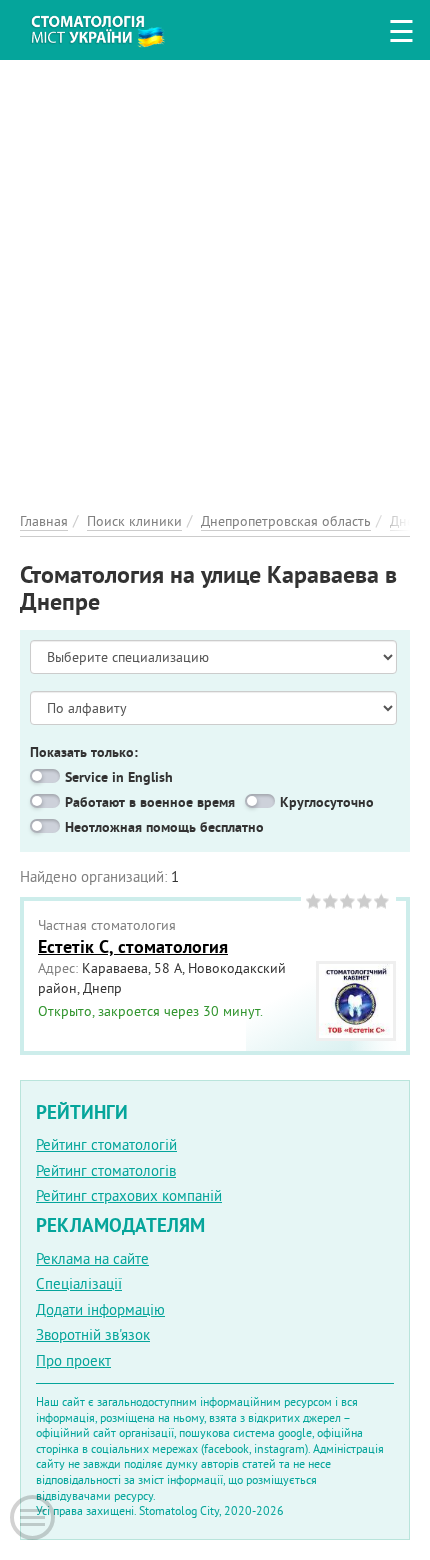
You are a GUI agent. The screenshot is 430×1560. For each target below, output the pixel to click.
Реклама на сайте (92, 1258)
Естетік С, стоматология (133, 946)
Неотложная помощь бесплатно (164, 827)
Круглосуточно (327, 802)
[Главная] (112, 27)
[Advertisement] (215, 275)
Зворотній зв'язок (93, 1334)
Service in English (119, 777)
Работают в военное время (150, 802)
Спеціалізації (79, 1283)
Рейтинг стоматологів (106, 1170)
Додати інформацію (100, 1309)
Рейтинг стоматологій (106, 1144)
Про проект (73, 1360)
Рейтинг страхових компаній (129, 1195)
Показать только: (84, 752)
